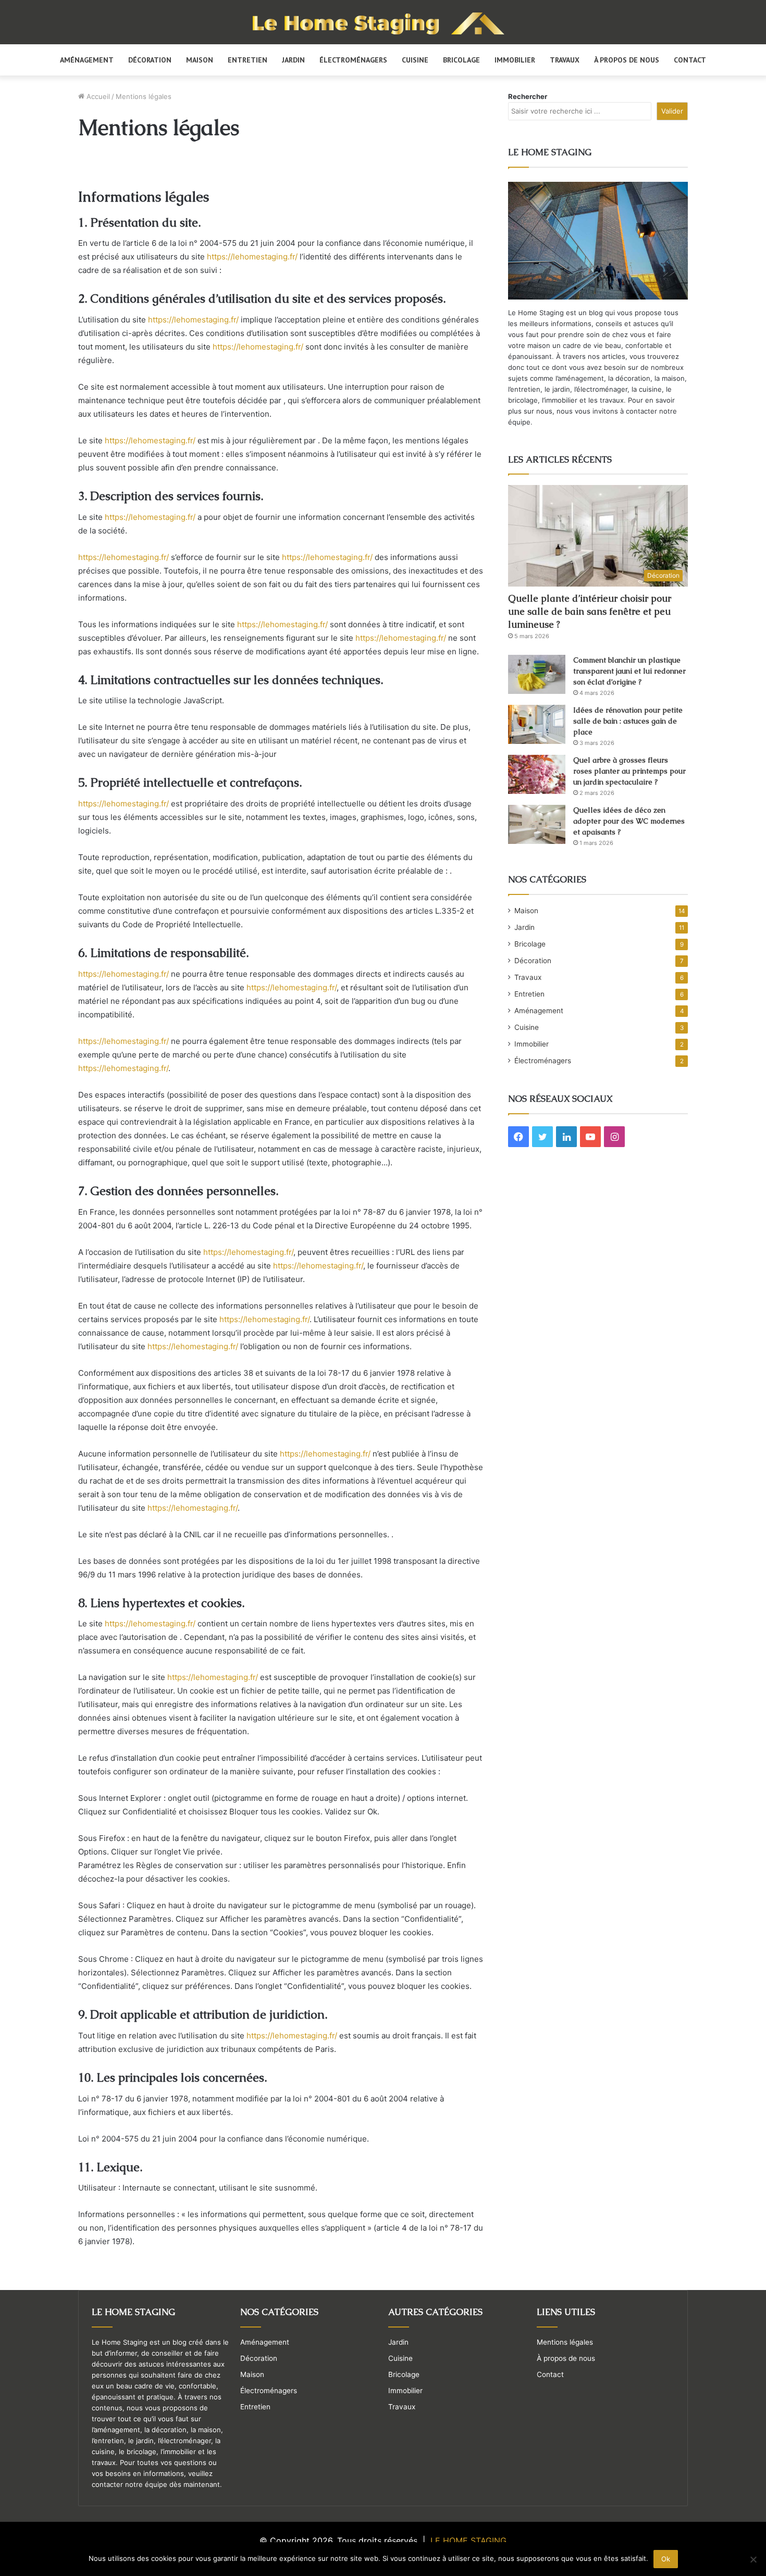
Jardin (293, 60)
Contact (690, 60)
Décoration (150, 60)
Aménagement (87, 60)
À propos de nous (627, 60)
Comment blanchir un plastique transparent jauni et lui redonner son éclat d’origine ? (629, 671)
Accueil (97, 96)
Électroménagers (353, 60)
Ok (666, 2559)
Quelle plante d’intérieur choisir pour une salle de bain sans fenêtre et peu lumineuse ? (590, 611)
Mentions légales (565, 2342)
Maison (200, 60)
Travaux (565, 60)
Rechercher (528, 96)
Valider (672, 111)
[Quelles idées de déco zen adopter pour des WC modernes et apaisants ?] (537, 824)
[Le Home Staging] (383, 23)
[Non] (753, 2559)
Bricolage (461, 60)
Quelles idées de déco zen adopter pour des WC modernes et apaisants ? (629, 821)
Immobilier (515, 60)
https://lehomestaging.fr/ (252, 257)
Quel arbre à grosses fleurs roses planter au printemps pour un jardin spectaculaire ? (629, 771)
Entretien (248, 60)
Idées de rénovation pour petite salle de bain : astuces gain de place (628, 721)
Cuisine (415, 60)
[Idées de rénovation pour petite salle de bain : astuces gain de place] (537, 724)
